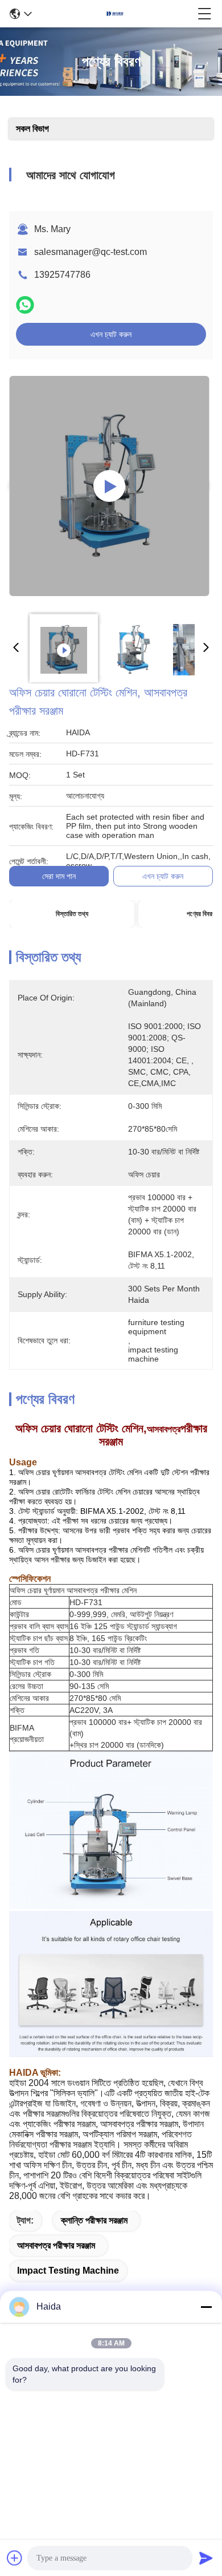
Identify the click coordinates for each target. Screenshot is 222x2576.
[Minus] (206, 2307)
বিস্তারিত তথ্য (72, 914)
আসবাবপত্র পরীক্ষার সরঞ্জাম (56, 2245)
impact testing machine (68, 2271)
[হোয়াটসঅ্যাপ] (25, 305)
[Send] (206, 2558)
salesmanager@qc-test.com (91, 252)
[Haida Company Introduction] (109, 486)
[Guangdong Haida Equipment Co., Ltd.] (115, 14)
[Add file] (15, 2558)
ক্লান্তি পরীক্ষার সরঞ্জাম (94, 2220)
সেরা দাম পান (59, 876)
